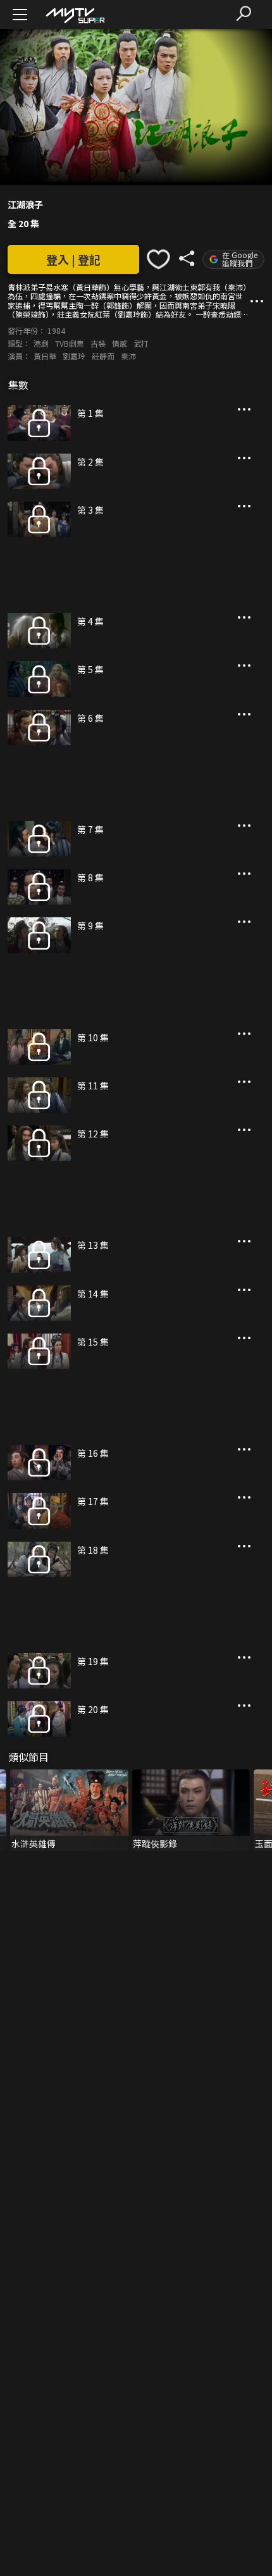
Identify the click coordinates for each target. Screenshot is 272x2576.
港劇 (41, 343)
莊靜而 (103, 356)
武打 (141, 343)
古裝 (98, 343)
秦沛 (128, 356)
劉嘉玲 (74, 356)
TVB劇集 (70, 343)
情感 (120, 343)
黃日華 (45, 356)
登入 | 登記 (73, 259)
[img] (75, 15)
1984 (56, 331)
